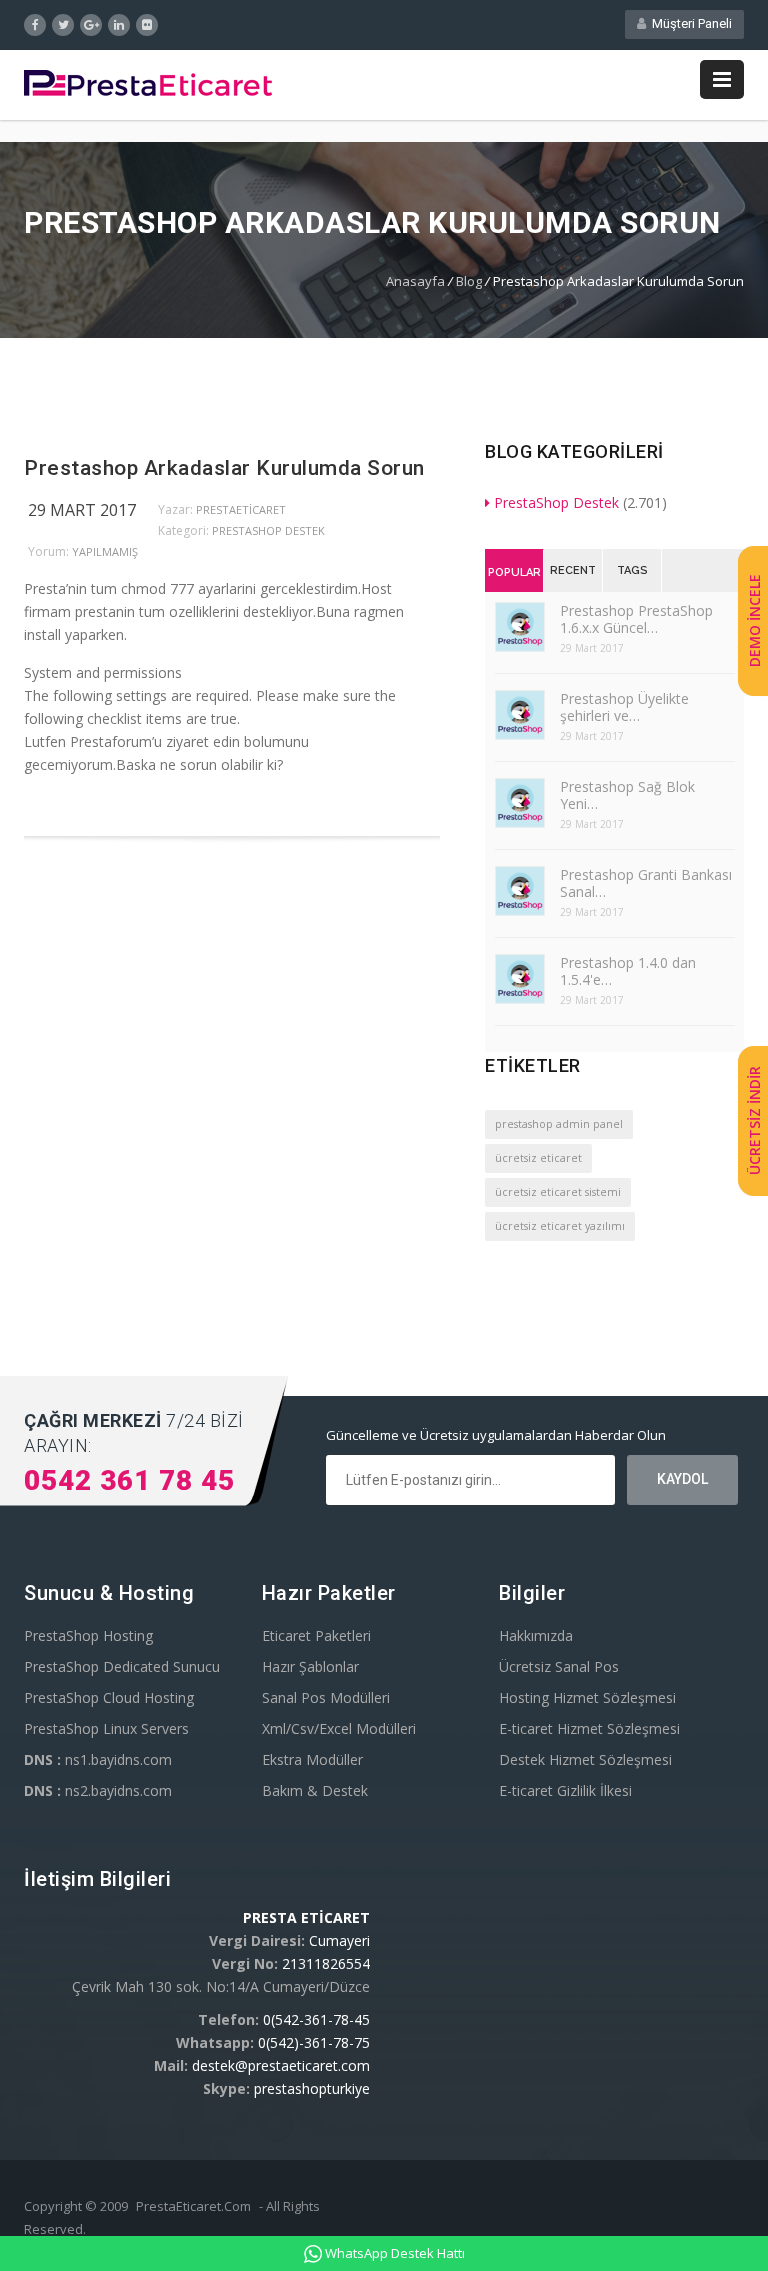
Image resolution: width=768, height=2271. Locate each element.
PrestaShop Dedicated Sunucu (122, 1666)
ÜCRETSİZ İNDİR (754, 1120)
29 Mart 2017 (82, 510)
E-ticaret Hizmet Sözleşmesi (589, 1728)
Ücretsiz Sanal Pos (559, 1666)
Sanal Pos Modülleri (326, 1697)
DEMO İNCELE (754, 620)
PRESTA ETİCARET (306, 1917)
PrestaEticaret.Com (193, 2206)
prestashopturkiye (312, 2088)
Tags (632, 570)
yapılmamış (105, 551)
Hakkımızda (536, 1635)
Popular (514, 572)
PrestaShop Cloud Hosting (109, 1697)
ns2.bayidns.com (98, 1790)
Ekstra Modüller (312, 1759)
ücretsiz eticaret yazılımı (560, 1226)
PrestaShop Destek (268, 530)
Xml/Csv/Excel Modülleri (339, 1728)
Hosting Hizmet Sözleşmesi (587, 1697)
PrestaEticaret (241, 509)
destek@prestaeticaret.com (281, 2065)
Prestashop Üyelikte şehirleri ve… (624, 707)
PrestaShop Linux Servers (106, 1728)
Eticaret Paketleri (316, 1635)
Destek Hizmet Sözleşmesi (585, 1759)
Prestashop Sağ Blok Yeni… (627, 795)
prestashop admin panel (559, 1124)
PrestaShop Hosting (88, 1635)
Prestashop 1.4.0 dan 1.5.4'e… (628, 971)
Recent (573, 570)
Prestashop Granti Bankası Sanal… (646, 883)
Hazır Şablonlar (310, 1666)
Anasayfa (415, 281)
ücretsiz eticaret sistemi (558, 1192)
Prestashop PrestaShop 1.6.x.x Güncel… (636, 619)
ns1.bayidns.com (98, 1759)
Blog (469, 281)
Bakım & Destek (315, 1790)
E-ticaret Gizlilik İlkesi (565, 1790)
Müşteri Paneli (689, 23)
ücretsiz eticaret (538, 1158)
